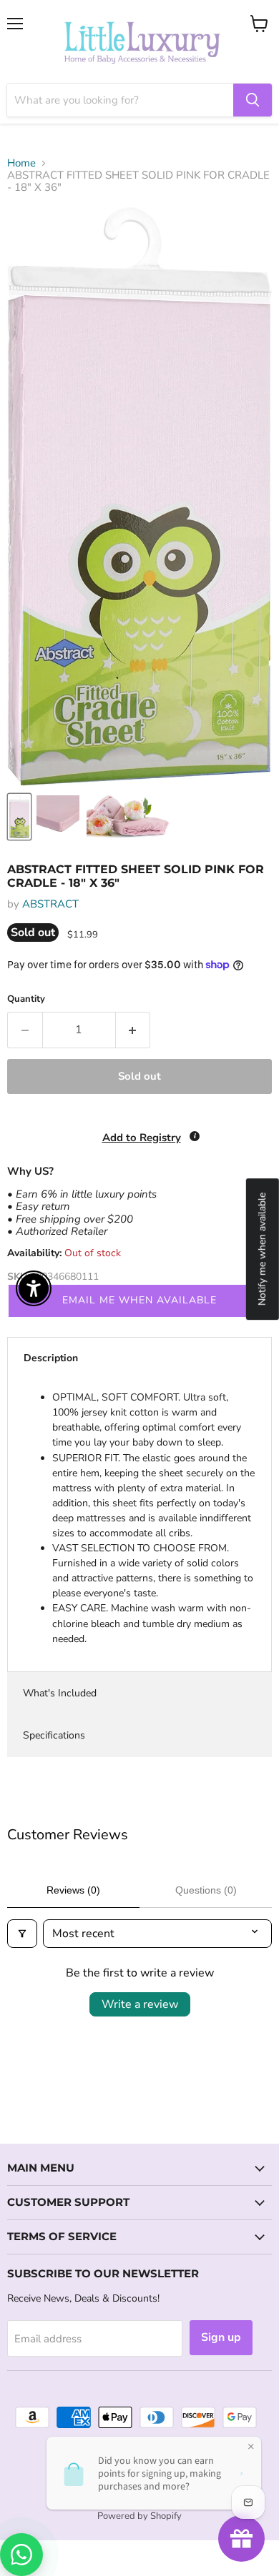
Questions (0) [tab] (206, 1890)
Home (21, 163)
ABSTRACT (50, 904)
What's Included (60, 1693)
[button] (1, 2504)
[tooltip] (195, 1136)
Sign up (221, 2337)
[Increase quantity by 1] (133, 1030)
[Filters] (22, 1934)
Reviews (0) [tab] (73, 1890)
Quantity (26, 999)
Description (51, 1358)
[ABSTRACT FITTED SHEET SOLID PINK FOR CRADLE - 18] (19, 817)
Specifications (54, 1735)
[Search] (253, 100)
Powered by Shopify (139, 2516)
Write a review (140, 2004)
